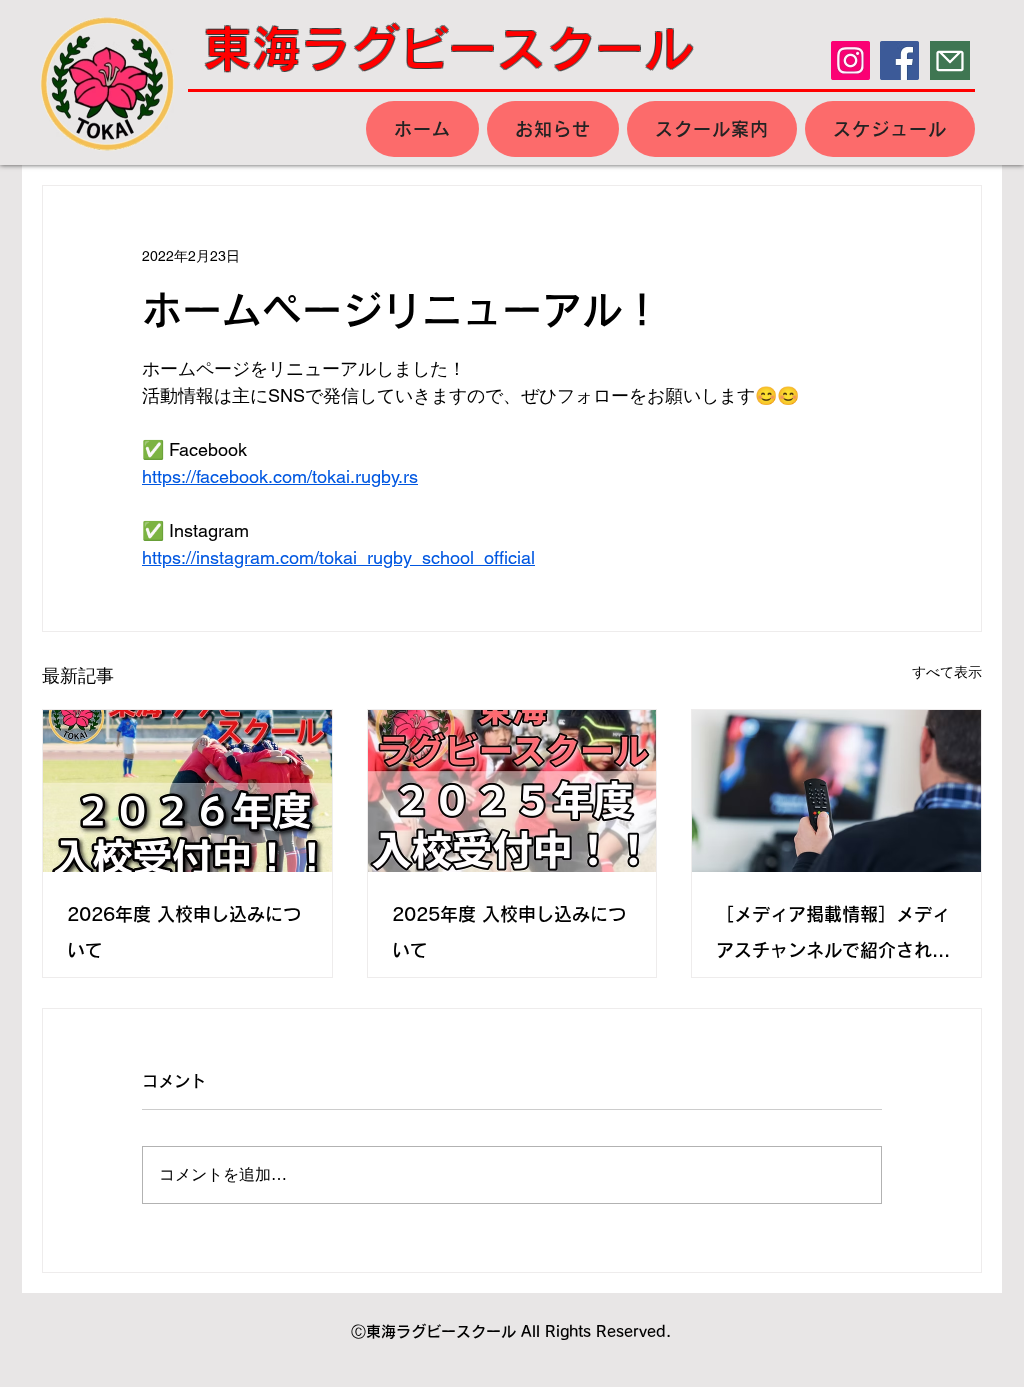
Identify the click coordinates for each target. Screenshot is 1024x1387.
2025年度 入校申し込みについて (509, 932)
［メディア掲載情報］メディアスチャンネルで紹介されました (833, 936)
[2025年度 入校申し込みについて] (512, 791)
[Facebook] (899, 60)
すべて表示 (947, 672)
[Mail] (950, 60)
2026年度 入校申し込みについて (184, 932)
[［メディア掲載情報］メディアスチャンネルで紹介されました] (836, 791)
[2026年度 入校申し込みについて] (187, 791)
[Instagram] (850, 60)
